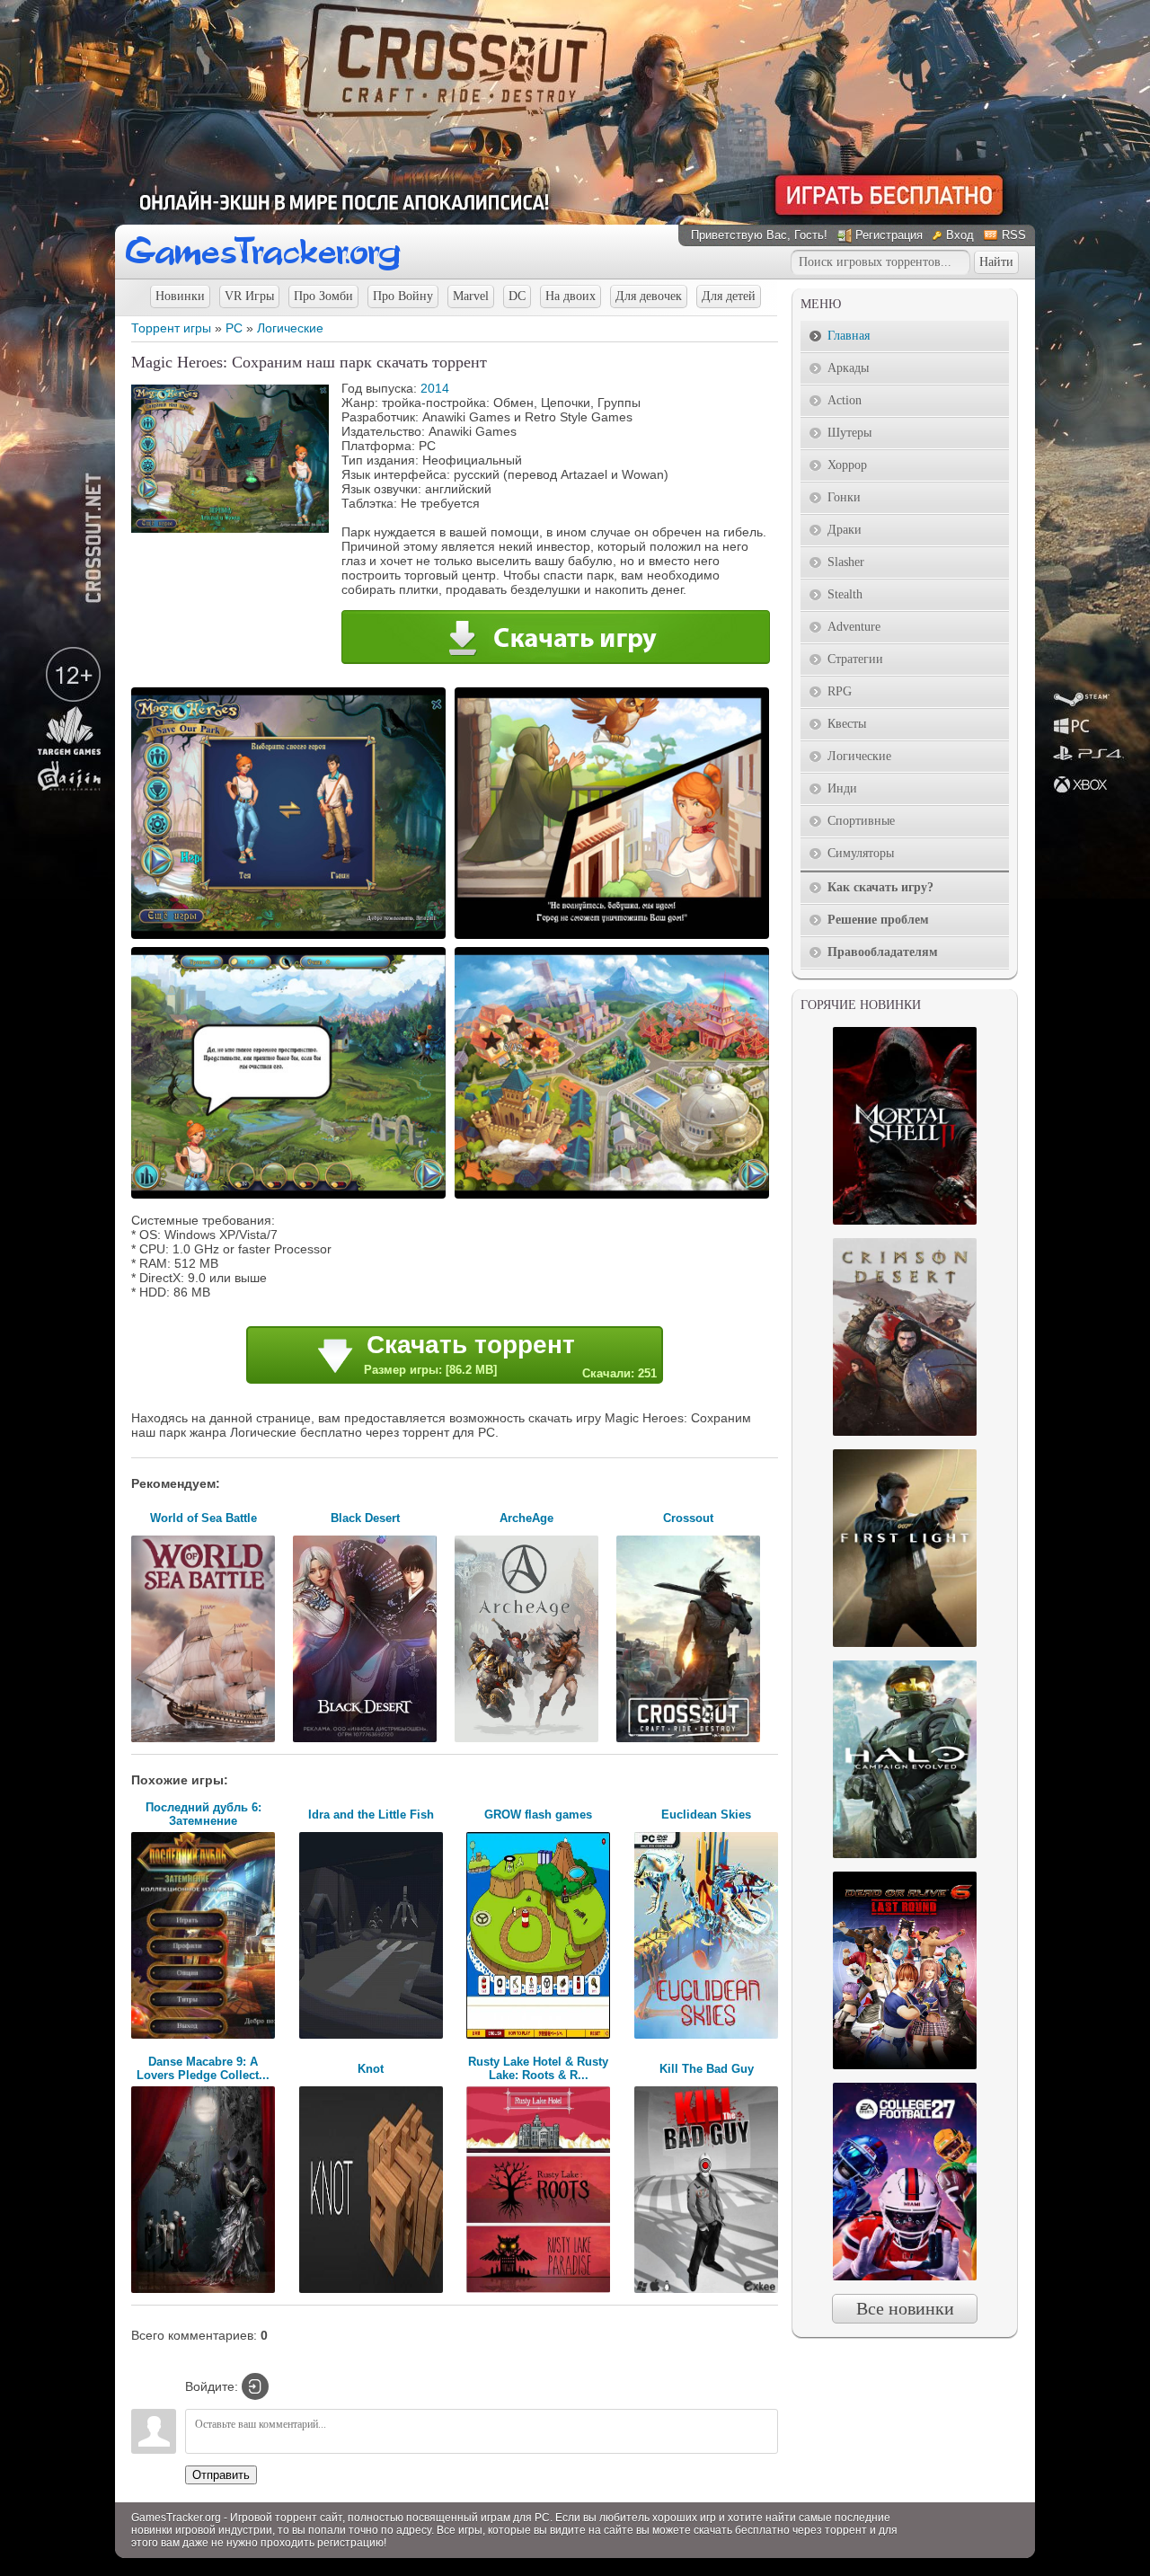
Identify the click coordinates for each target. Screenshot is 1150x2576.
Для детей (729, 296)
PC (234, 328)
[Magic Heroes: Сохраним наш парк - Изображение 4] (615, 1197)
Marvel (471, 296)
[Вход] (255, 2386)
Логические (290, 328)
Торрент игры (171, 328)
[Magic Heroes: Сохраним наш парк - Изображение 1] (291, 937)
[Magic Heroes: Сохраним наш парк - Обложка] (230, 528)
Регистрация (889, 235)
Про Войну (403, 296)
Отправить (221, 2475)
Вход (960, 235)
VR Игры (249, 296)
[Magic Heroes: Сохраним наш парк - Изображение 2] (615, 937)
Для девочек (649, 296)
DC (517, 296)
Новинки (180, 296)
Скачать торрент (510, 1355)
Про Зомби (323, 296)
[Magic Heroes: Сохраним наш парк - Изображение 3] (291, 1197)
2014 (435, 388)
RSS (1014, 235)
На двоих (571, 296)
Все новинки (905, 2308)
